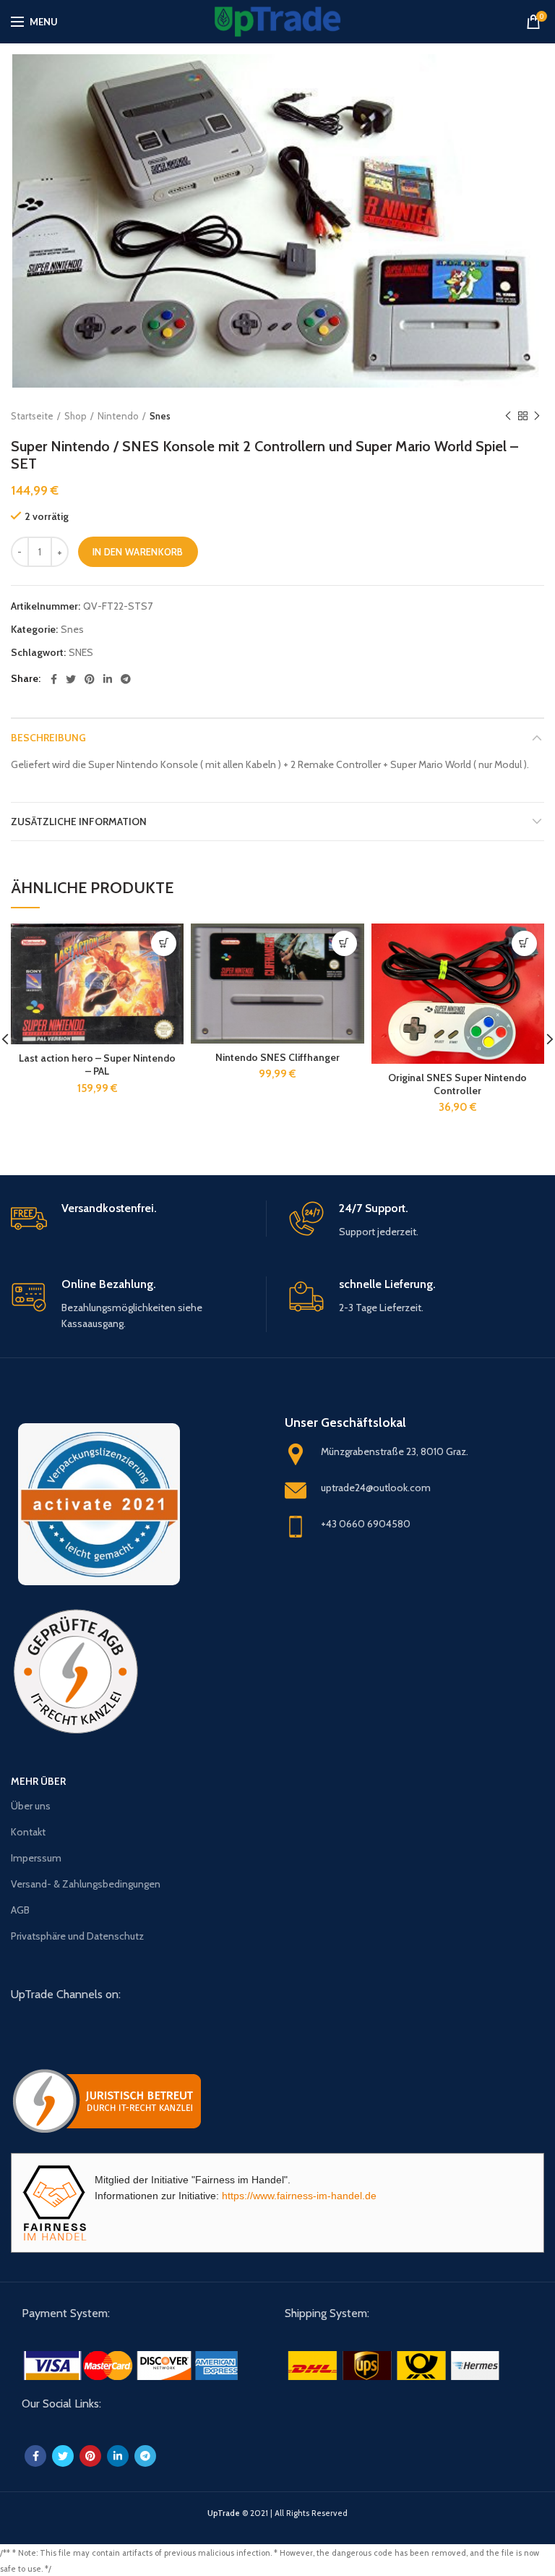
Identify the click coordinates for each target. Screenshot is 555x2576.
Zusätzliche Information (79, 822)
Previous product (508, 416)
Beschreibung (48, 738)
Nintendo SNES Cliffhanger (277, 1057)
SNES (81, 653)
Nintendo (118, 416)
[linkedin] (108, 679)
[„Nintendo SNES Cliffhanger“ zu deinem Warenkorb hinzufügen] (344, 943)
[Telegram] (126, 679)
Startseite (32, 416)
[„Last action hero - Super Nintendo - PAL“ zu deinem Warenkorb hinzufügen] (164, 943)
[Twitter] (71, 679)
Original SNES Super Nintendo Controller (457, 1084)
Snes (160, 416)
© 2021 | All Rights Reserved (277, 2513)
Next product (537, 416)
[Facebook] (54, 679)
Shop (76, 416)
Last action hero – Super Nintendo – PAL (97, 1065)
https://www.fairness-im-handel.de (299, 2196)
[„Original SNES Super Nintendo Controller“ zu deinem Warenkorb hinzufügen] (524, 943)
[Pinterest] (90, 679)
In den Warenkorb (138, 552)
